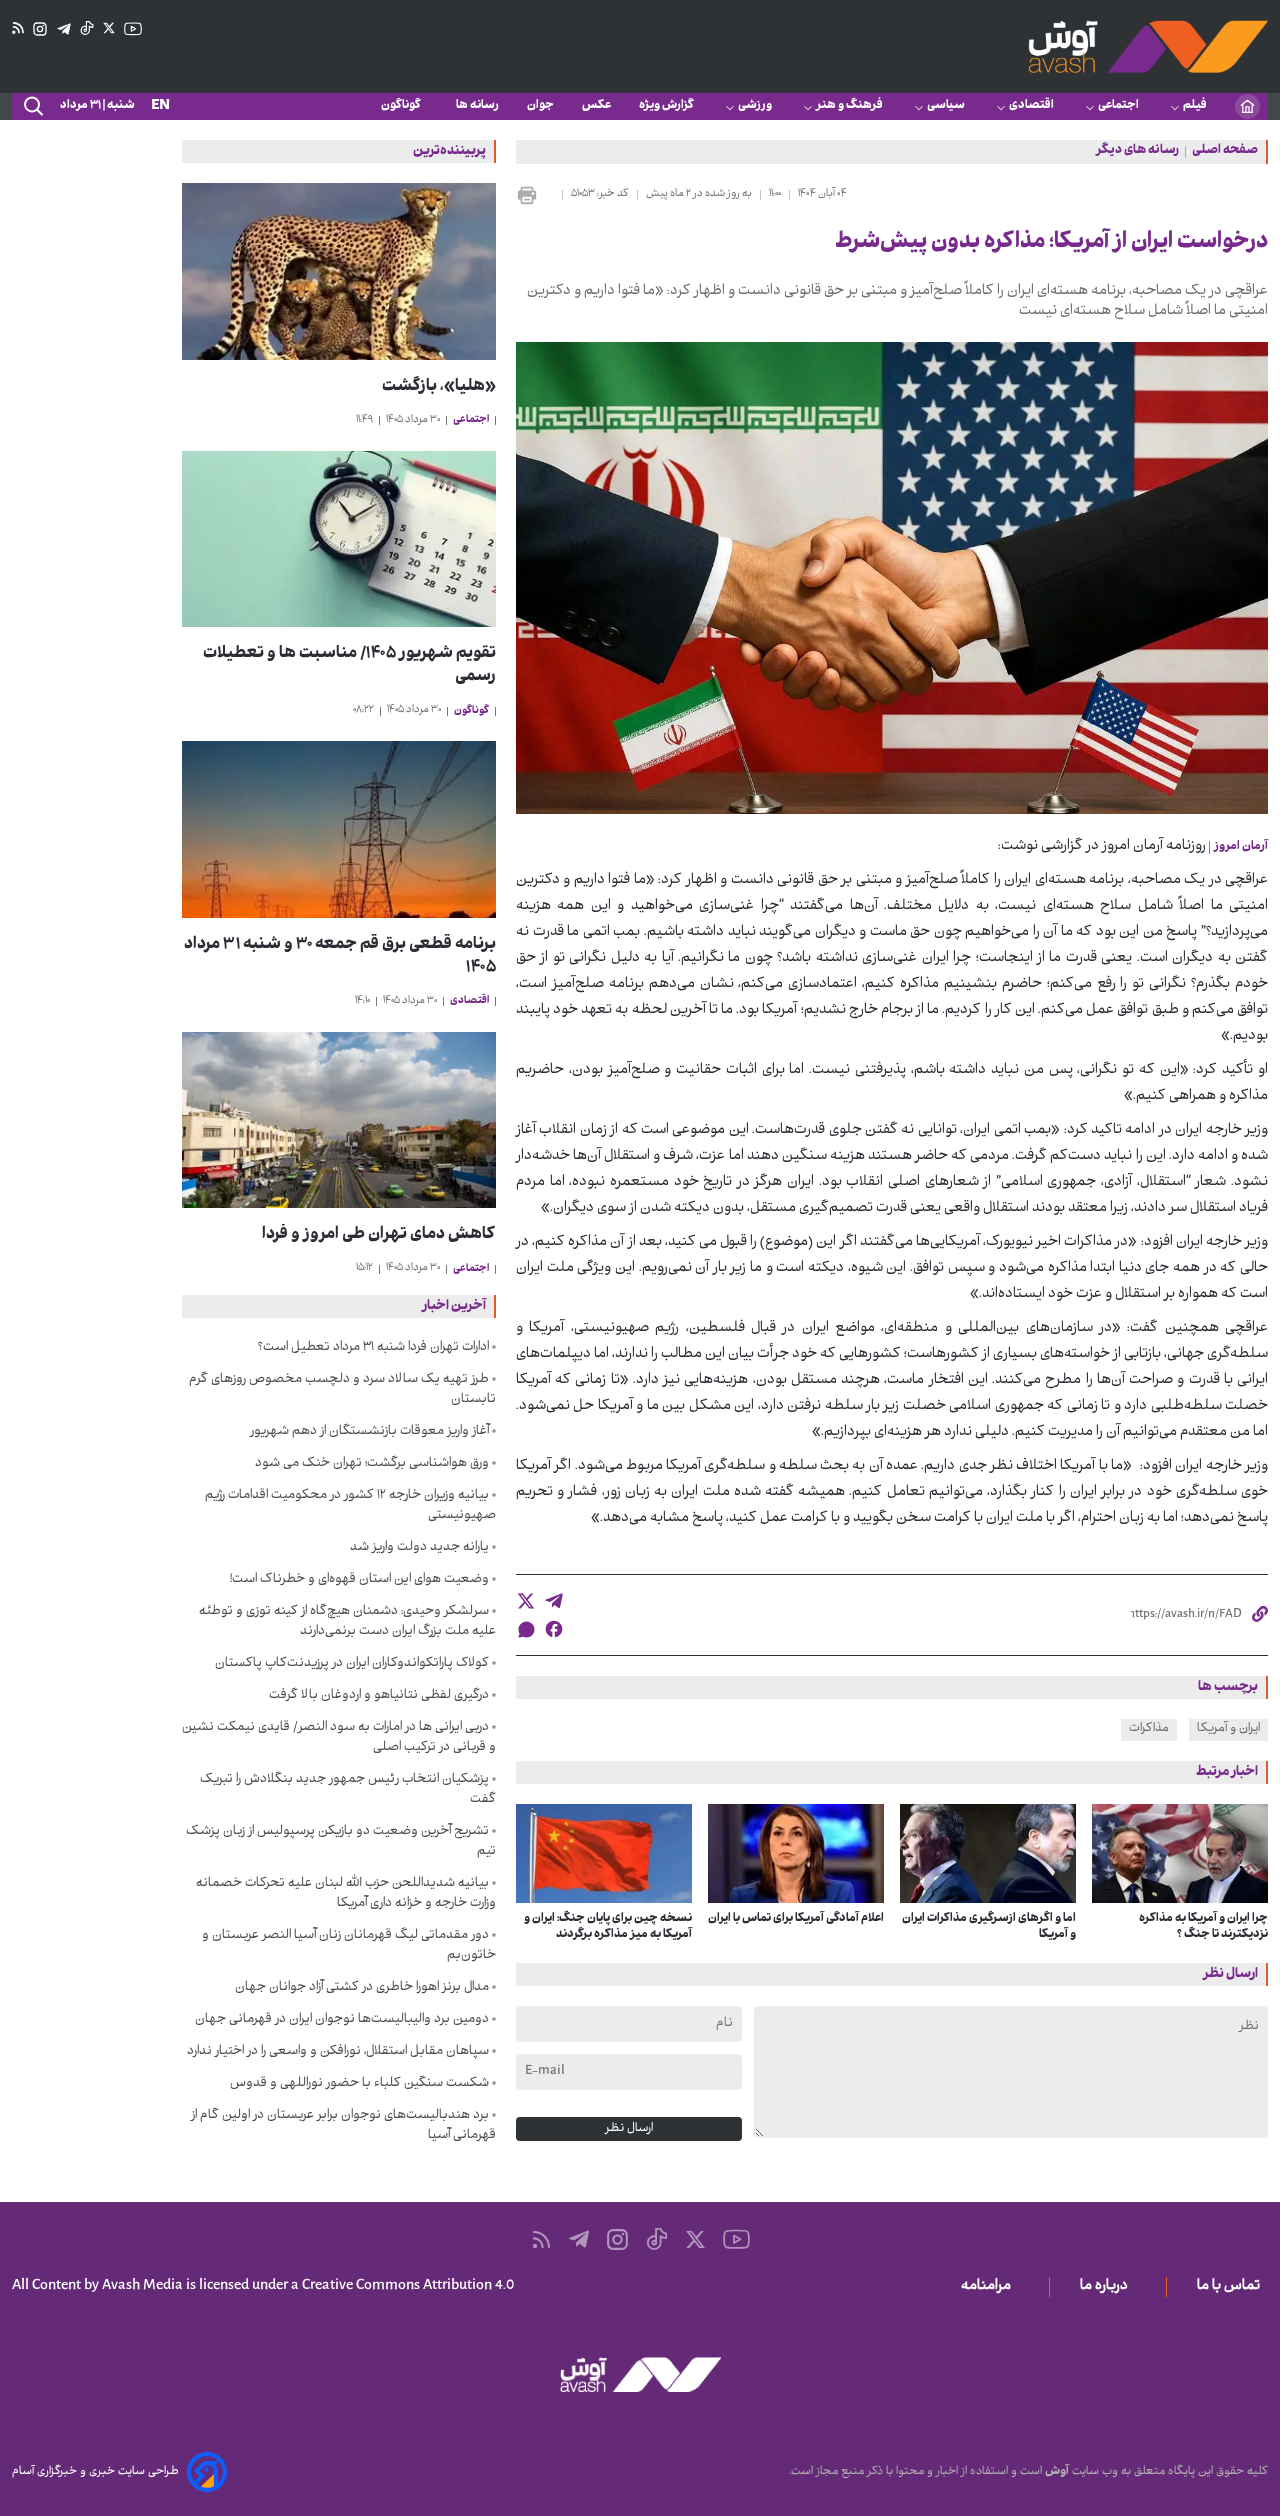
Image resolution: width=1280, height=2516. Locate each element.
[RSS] (18, 29)
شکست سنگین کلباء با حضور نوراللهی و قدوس (359, 2084)
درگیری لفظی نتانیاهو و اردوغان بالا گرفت (379, 1696)
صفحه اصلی (1225, 152)
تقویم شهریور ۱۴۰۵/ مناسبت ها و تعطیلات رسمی (349, 666)
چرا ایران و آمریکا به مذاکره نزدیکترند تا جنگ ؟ (1203, 1927)
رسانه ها (477, 106)
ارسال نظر (629, 2129)
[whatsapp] (526, 1629)
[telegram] (554, 1601)
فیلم (1195, 106)
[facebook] (554, 1629)
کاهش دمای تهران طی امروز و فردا (379, 1235)
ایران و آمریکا (1228, 1729)
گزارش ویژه (666, 106)
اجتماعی (1118, 106)
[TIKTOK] (87, 29)
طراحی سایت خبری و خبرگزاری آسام (95, 2472)
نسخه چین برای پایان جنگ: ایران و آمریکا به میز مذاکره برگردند (608, 1927)
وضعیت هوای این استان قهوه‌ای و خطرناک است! (359, 1580)
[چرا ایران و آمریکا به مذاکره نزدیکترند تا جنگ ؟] (1180, 1853)
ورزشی (755, 106)
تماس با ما (1232, 2287)
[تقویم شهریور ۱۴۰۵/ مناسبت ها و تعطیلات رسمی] (339, 539)
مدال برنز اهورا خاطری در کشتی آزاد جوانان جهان (362, 1988)
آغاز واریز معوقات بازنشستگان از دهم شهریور (369, 1432)
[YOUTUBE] (133, 29)
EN (160, 106)
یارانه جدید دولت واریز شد (419, 1548)
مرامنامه (990, 2287)
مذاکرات (1149, 1729)
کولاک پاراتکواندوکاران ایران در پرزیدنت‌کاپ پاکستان (352, 1664)
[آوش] (1148, 46)
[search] (32, 107)
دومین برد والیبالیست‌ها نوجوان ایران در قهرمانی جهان (342, 2020)
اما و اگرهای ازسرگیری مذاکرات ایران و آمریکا (989, 1927)
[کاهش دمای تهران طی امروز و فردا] (339, 1120)
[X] (109, 29)
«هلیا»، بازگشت (439, 387)
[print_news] (535, 195)
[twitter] (526, 1601)
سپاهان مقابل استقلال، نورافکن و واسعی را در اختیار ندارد (338, 2052)
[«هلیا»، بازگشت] (339, 271)
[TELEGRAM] (64, 29)
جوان (540, 106)
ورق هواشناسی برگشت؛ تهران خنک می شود (372, 1464)
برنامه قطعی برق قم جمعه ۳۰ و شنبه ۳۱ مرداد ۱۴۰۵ (340, 957)
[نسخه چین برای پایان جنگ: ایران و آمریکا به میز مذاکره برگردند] (604, 1853)
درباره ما (1108, 2287)
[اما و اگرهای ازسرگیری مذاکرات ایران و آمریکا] (988, 1853)
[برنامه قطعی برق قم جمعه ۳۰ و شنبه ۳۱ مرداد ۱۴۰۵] (339, 829)
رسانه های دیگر (1137, 152)
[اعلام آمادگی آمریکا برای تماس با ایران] (796, 1853)
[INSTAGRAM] (40, 29)
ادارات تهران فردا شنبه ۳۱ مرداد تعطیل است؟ (373, 1348)
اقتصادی (1031, 106)
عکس (596, 106)
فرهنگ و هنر (849, 106)
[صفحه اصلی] (1247, 106)
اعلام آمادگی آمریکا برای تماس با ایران (796, 1919)
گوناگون (404, 106)
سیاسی (946, 106)
